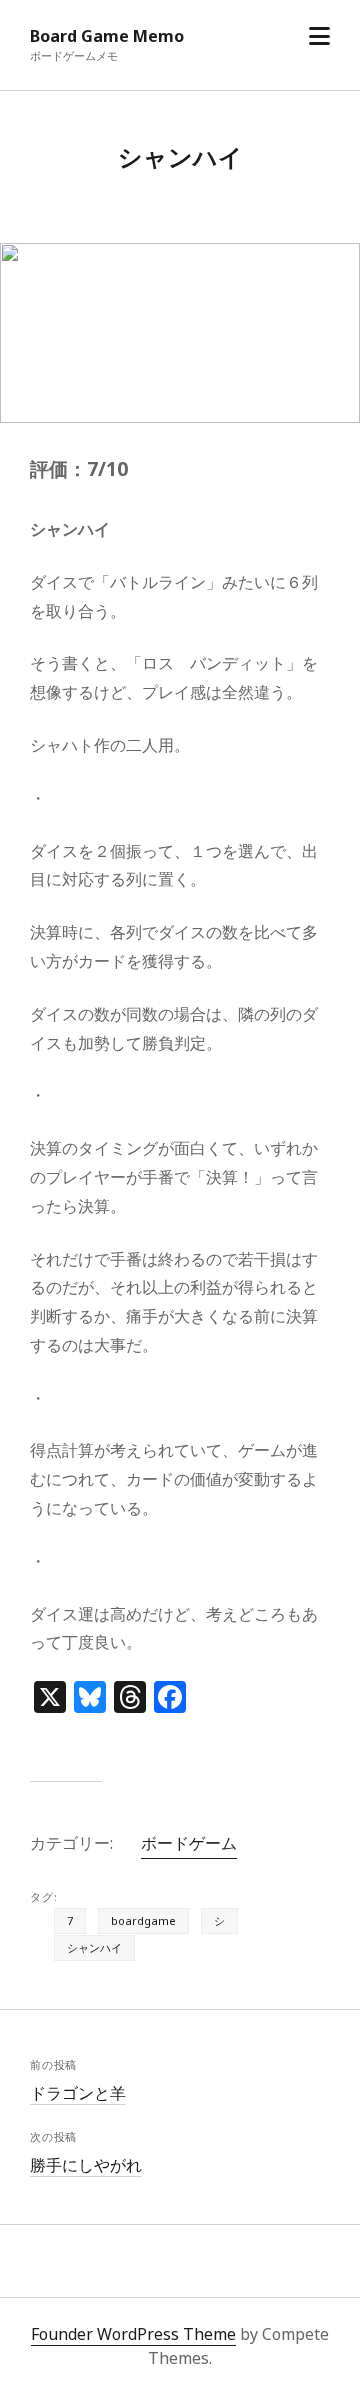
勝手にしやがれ (86, 2165)
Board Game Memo (107, 36)
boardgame (143, 1920)
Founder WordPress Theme (133, 2334)
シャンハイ (94, 1947)
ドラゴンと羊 (78, 2093)
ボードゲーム (189, 1843)
